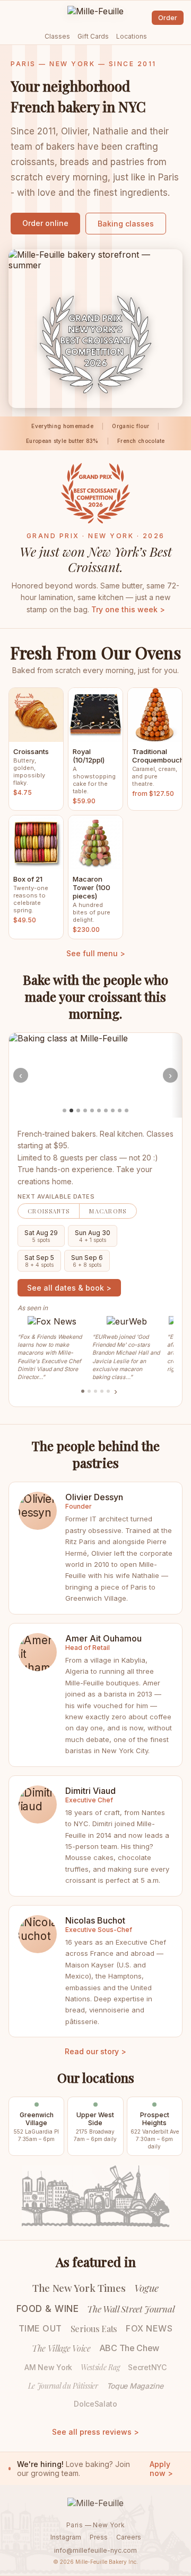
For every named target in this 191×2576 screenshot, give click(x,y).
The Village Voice (61, 2348)
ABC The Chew (129, 2348)
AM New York (48, 2367)
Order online (45, 223)
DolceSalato (95, 2404)
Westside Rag (100, 2367)
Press (99, 2537)
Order (168, 18)
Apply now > (161, 2469)
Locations (132, 36)
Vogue (147, 2288)
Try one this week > (128, 609)
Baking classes (126, 224)
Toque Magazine (135, 2386)
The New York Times (79, 2288)
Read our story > (95, 2051)
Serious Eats (94, 2329)
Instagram (66, 2537)
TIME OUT (40, 2328)
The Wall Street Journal (131, 2309)
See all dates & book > (69, 1288)
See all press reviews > (95, 2432)
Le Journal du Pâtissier (63, 2386)
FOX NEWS (149, 2328)
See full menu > (96, 953)
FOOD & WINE (48, 2309)
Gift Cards (93, 36)
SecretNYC (147, 2367)
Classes (57, 36)
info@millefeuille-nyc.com (95, 2550)
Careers (129, 2537)
